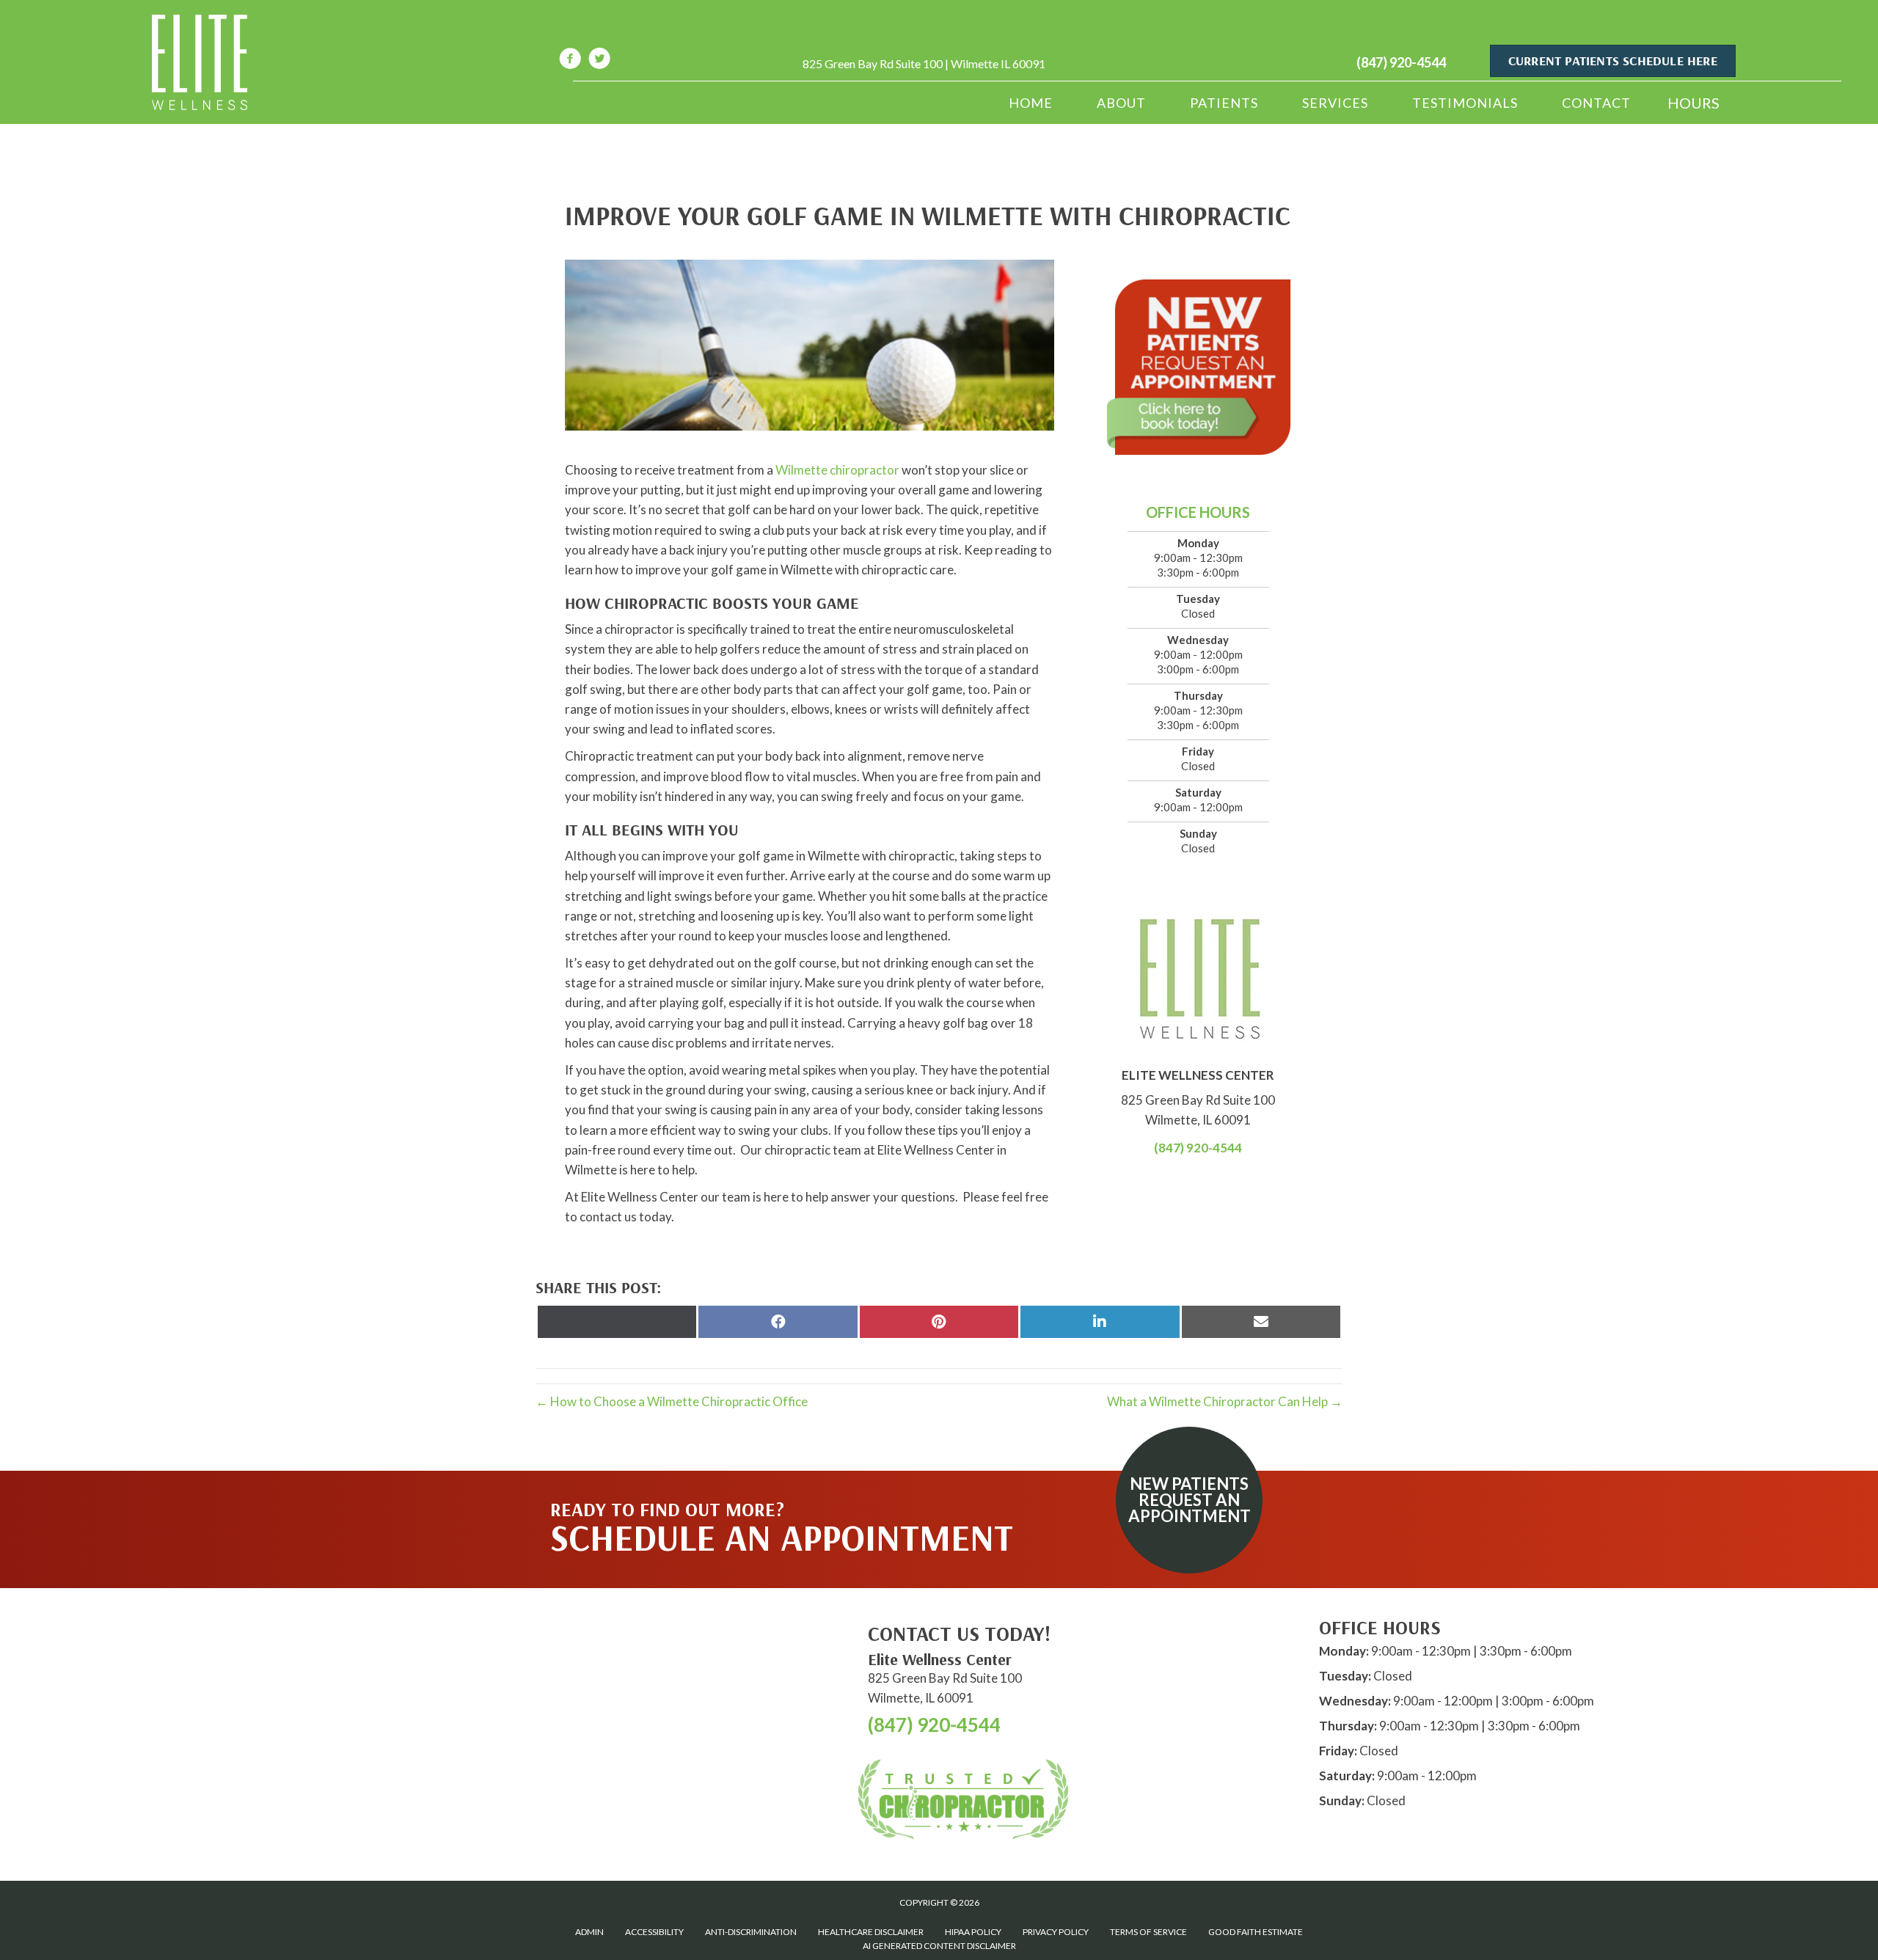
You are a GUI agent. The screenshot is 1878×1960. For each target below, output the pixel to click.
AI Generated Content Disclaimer (939, 1946)
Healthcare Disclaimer (871, 1932)
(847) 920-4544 (1401, 62)
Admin (589, 1932)
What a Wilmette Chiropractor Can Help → (1225, 1401)
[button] (1189, 1500)
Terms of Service (1148, 1932)
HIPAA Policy (973, 1932)
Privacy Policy (1056, 1932)
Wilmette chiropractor (837, 470)
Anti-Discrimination (751, 1932)
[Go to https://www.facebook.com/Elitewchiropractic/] (570, 61)
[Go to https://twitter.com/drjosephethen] (599, 61)
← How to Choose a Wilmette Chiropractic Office (672, 1401)
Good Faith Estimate (1256, 1932)
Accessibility (654, 1932)
